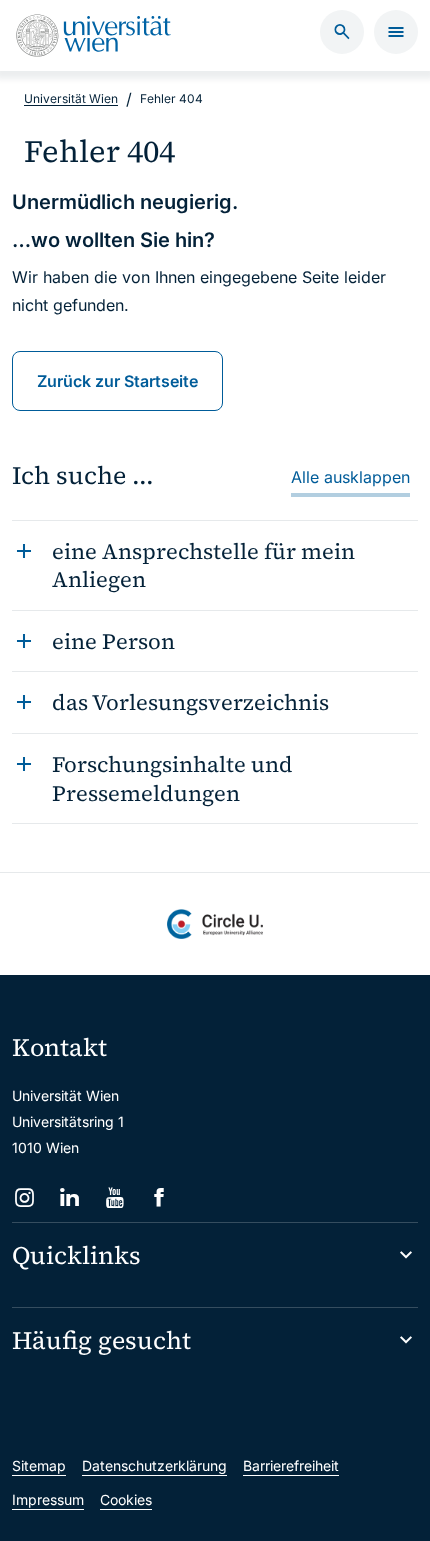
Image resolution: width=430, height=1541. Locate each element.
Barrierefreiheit (291, 1465)
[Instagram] (24, 1197)
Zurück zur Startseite (117, 381)
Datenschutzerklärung (154, 1465)
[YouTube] (114, 1197)
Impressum (48, 1499)
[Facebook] (159, 1197)
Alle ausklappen (350, 477)
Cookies (126, 1499)
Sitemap (39, 1465)
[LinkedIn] (69, 1197)
